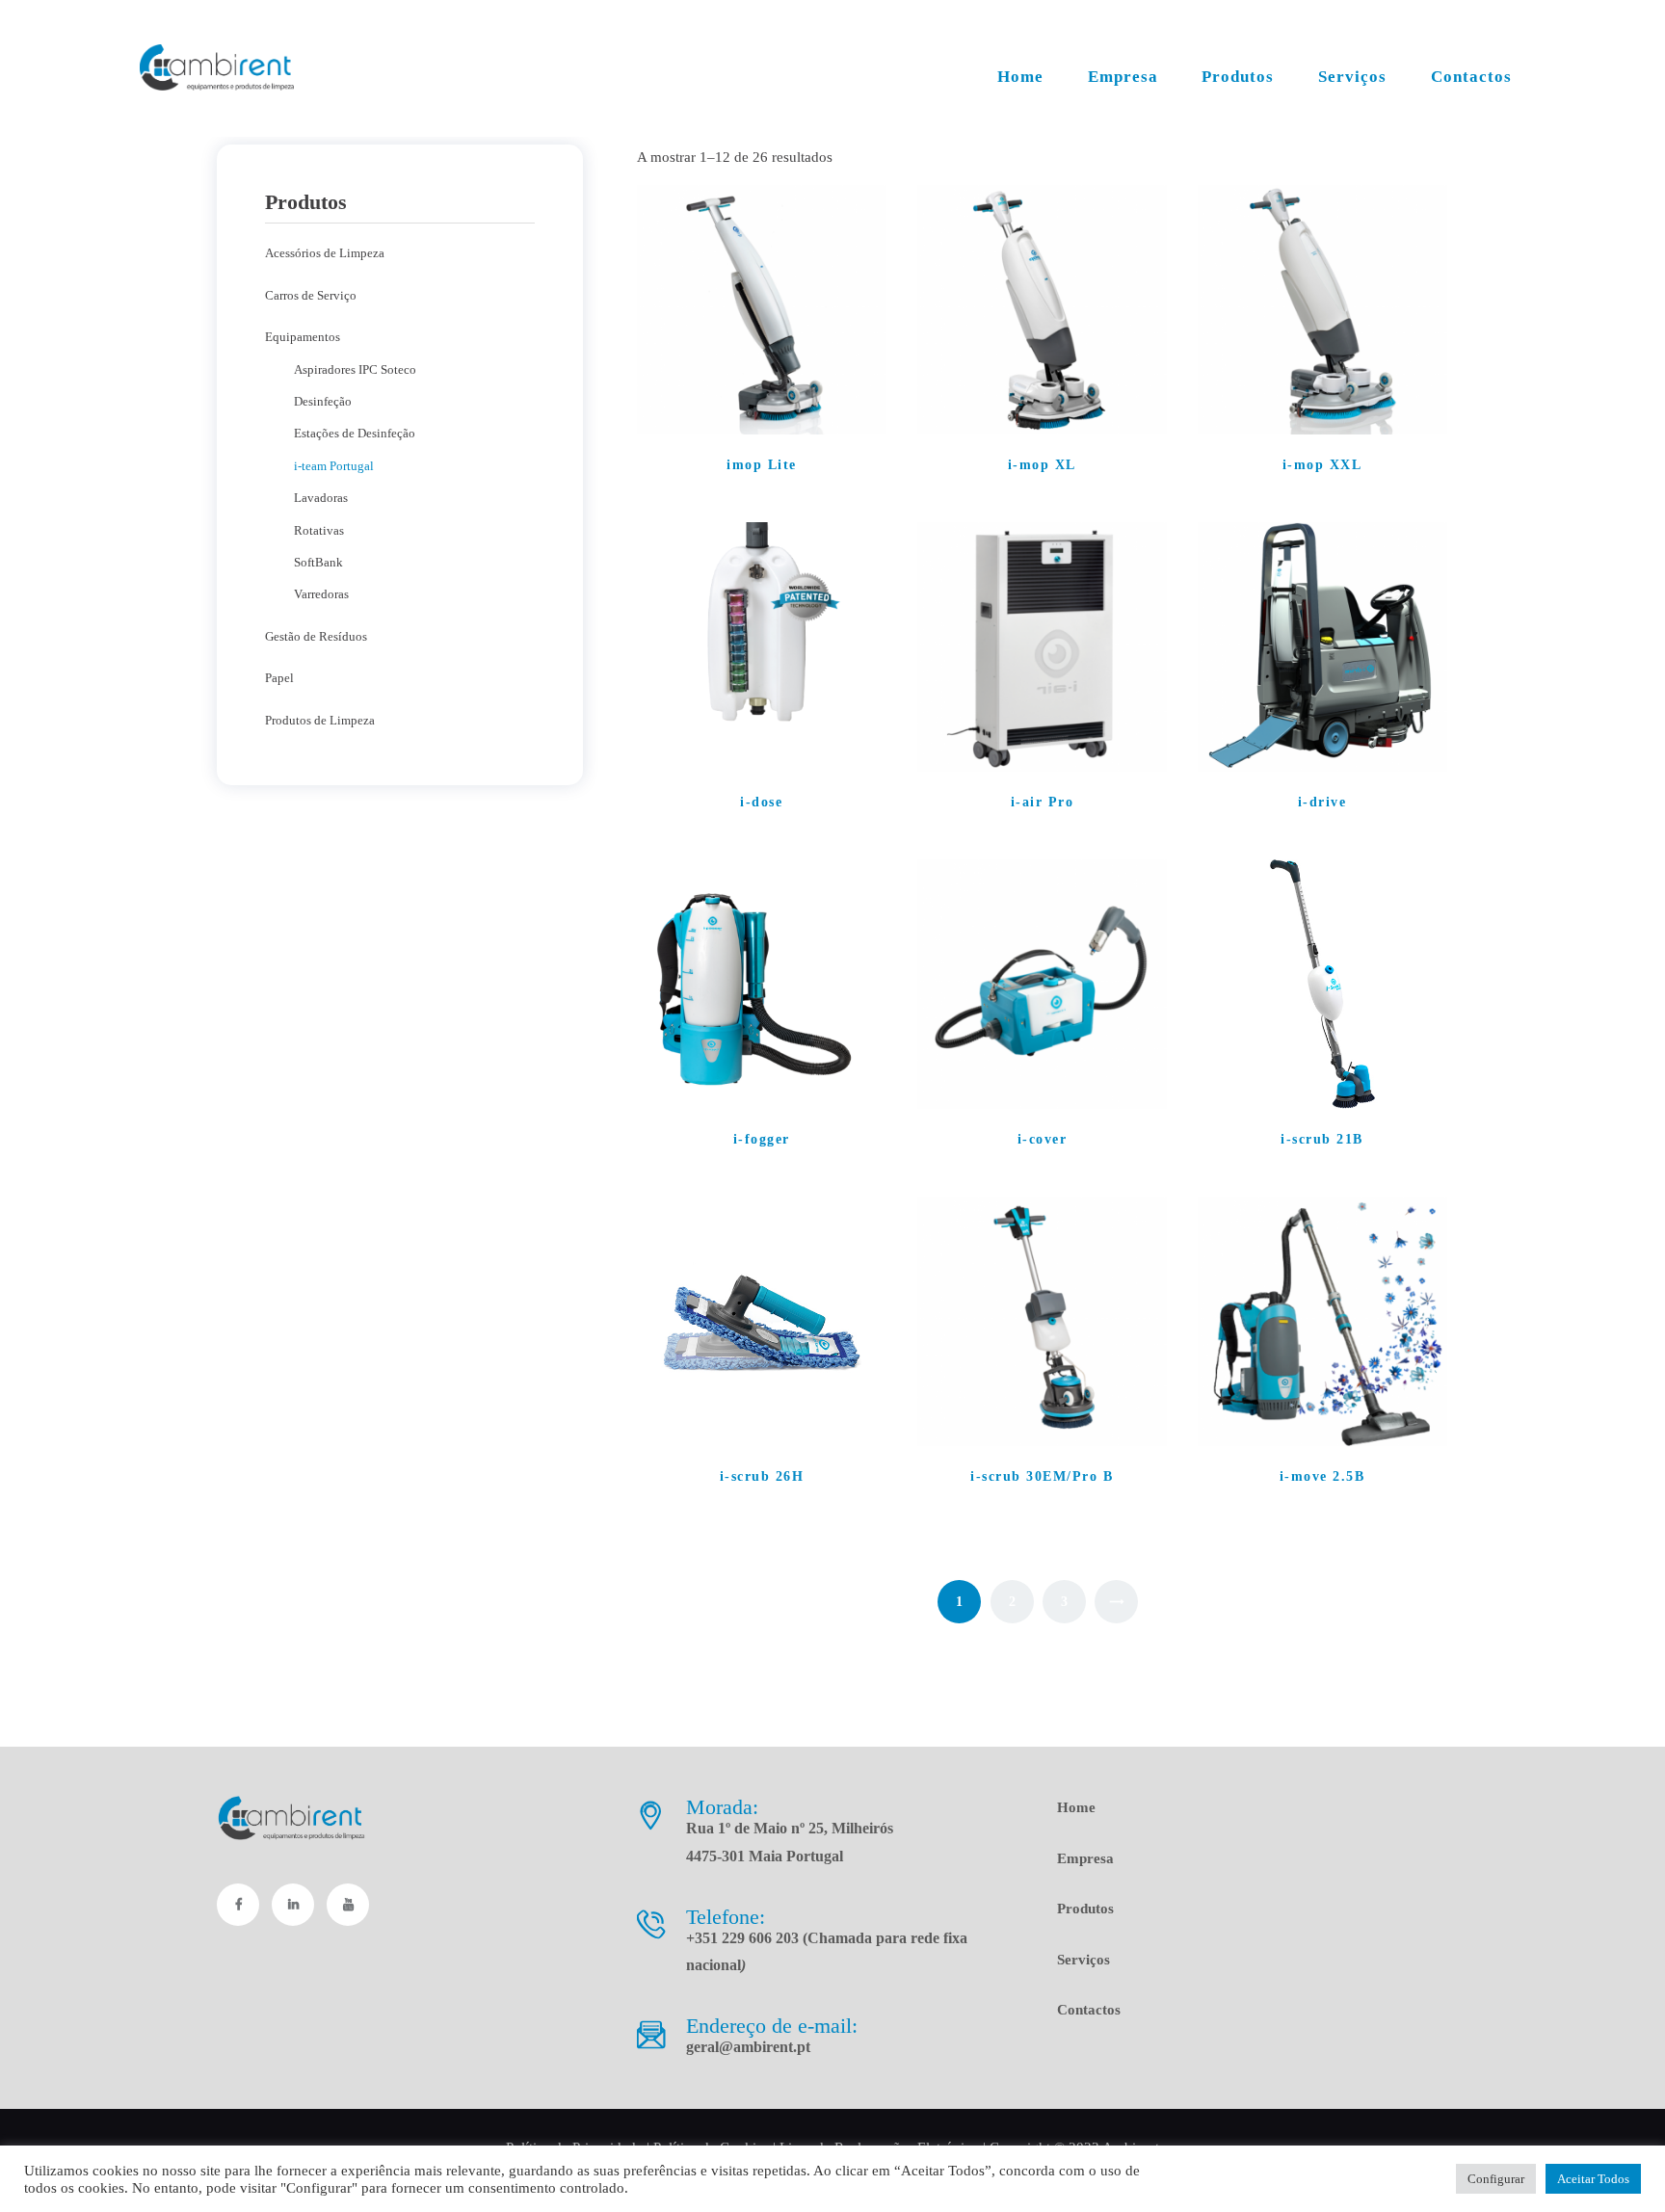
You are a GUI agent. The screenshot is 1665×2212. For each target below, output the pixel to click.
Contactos (1089, 2010)
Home (1076, 1807)
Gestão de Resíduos (316, 636)
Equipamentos (303, 337)
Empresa (1085, 1858)
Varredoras (321, 594)
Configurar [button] (1496, 2179)
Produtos (1085, 1909)
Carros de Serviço (311, 295)
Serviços (1084, 1960)
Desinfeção (323, 401)
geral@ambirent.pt (748, 2047)
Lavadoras (321, 498)
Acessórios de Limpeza (325, 253)
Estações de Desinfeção (355, 433)
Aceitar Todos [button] (1593, 2179)
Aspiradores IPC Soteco (355, 369)
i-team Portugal (334, 466)
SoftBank (318, 562)
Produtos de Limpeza (320, 720)
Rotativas (319, 530)
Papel (279, 678)
